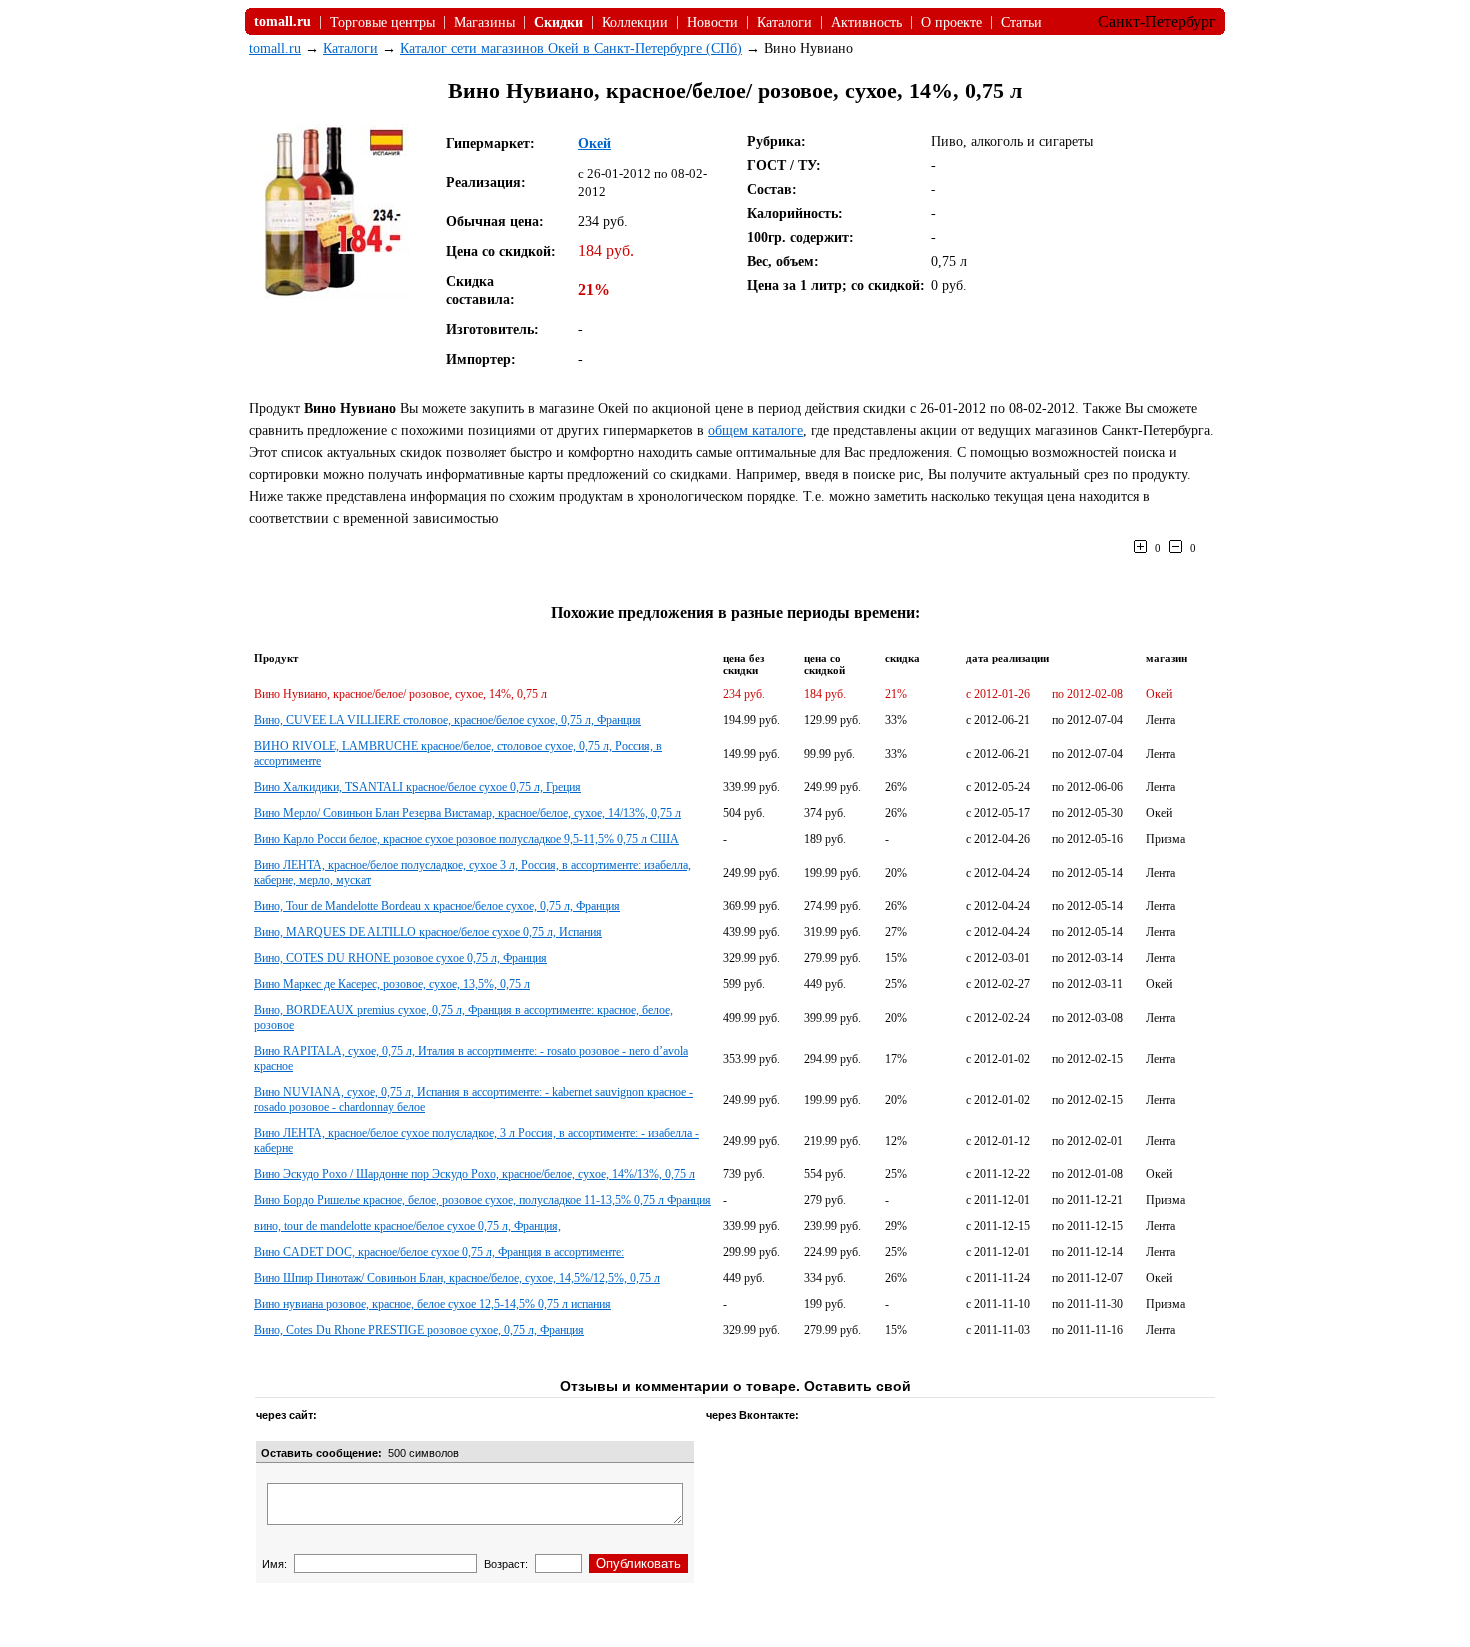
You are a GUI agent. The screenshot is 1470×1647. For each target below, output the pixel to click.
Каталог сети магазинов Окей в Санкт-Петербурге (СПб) (571, 48)
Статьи (1021, 22)
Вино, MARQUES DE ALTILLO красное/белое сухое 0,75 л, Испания (428, 932)
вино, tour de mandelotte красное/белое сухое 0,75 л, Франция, (407, 1226)
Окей (594, 143)
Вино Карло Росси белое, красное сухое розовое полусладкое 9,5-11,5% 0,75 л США (466, 839)
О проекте (951, 22)
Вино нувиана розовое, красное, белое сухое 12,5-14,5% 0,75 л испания (432, 1304)
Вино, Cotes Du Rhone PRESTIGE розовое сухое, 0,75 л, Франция (419, 1330)
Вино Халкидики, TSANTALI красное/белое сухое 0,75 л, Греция (417, 787)
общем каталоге (755, 430)
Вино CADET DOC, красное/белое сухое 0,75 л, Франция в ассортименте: (439, 1252)
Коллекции (635, 22)
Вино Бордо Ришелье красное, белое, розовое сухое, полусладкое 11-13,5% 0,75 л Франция (482, 1200)
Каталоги (784, 22)
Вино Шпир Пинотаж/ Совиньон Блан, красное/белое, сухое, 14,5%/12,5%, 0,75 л (457, 1278)
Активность (866, 22)
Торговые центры (382, 22)
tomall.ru (275, 48)
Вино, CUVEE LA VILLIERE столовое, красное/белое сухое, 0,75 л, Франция (447, 720)
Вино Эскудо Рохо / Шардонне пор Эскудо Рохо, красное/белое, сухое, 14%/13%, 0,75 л (474, 1174)
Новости (712, 22)
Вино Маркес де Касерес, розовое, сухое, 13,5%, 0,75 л (392, 984)
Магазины (484, 22)
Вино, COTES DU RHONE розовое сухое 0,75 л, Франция (400, 958)
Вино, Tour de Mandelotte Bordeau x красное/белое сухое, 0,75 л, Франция (437, 906)
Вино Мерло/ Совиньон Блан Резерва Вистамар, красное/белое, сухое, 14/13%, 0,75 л (467, 813)
